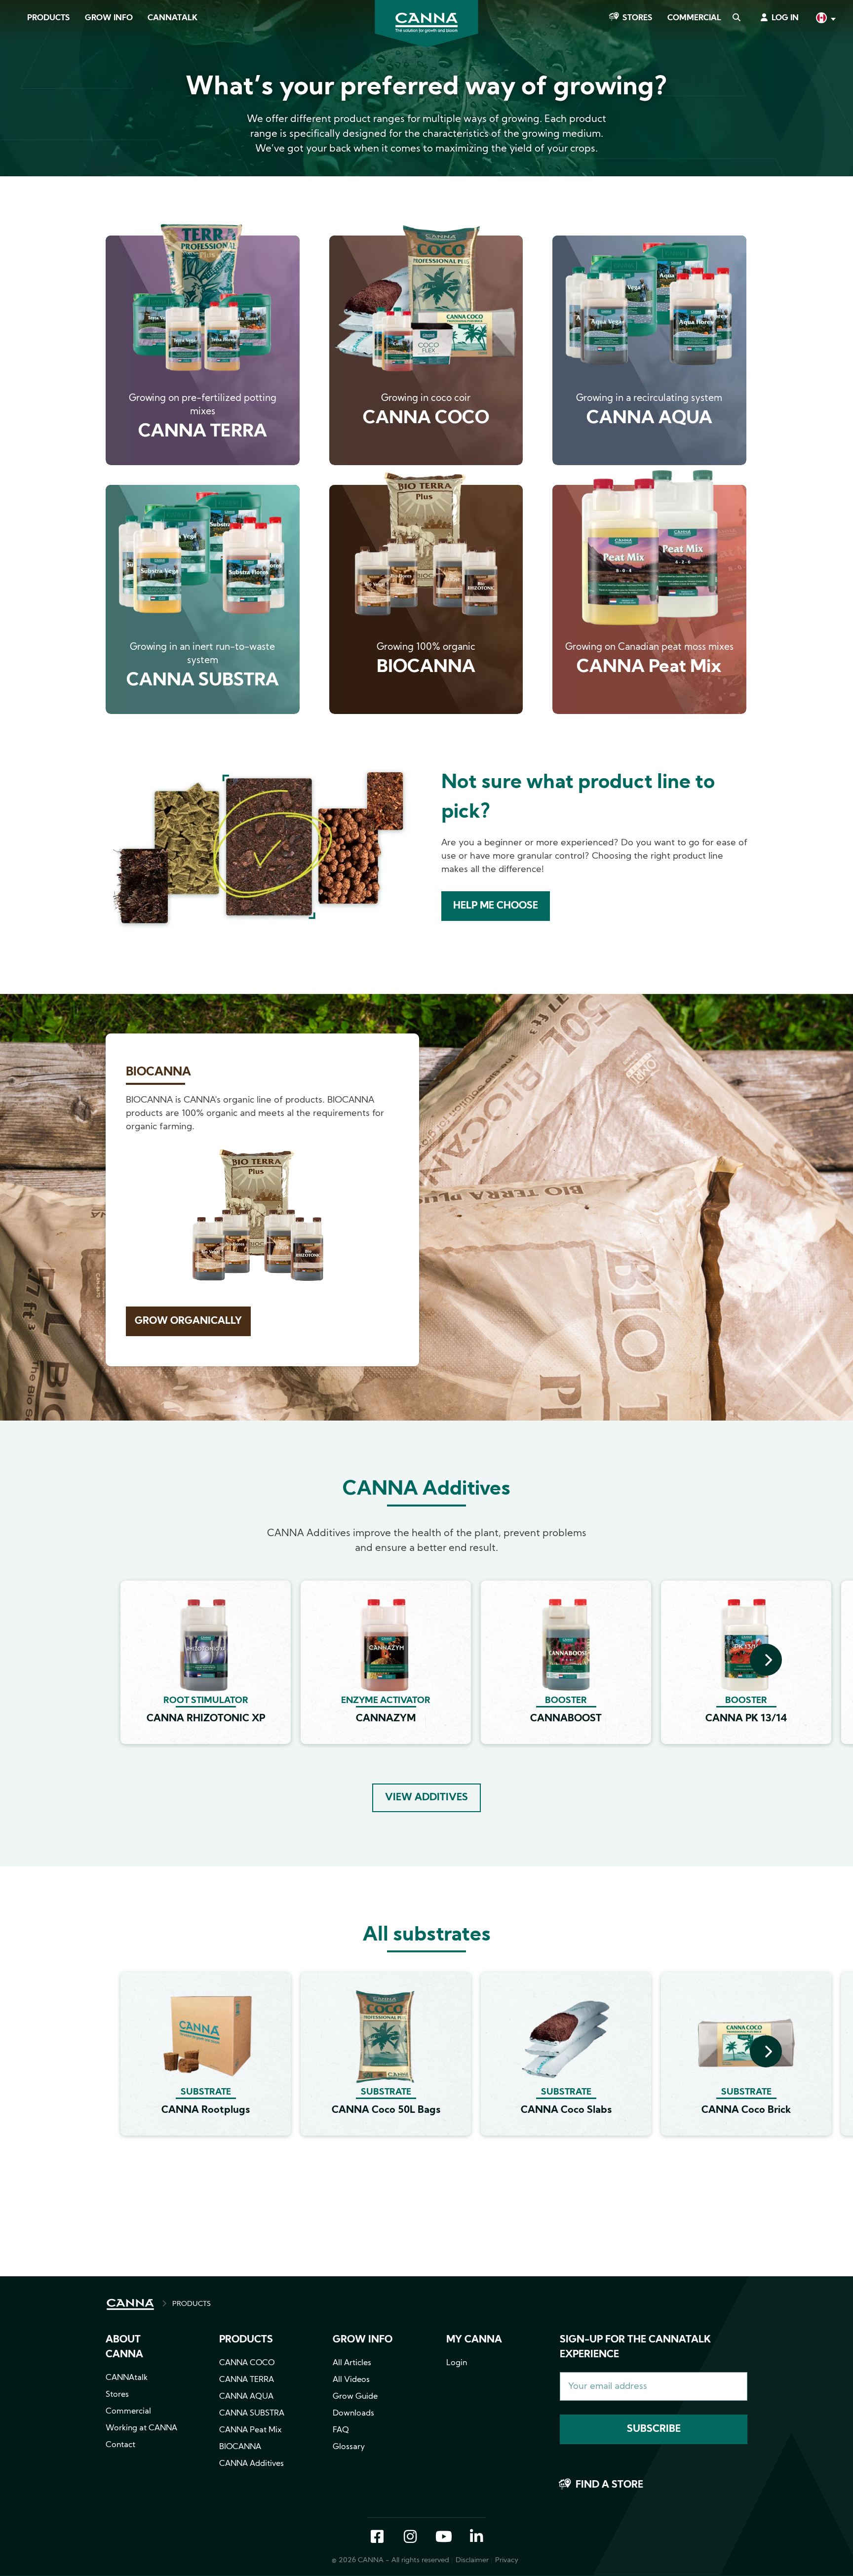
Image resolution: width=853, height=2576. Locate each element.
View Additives (426, 1798)
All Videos (351, 2380)
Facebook (377, 2537)
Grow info (363, 2340)
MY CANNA (474, 2340)
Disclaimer (472, 2560)
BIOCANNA (240, 2447)
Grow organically (188, 1321)
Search (736, 18)
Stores (638, 18)
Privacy (507, 2560)
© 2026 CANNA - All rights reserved (390, 2560)
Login (457, 2363)
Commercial (694, 18)
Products (49, 18)
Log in (785, 18)
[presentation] (766, 1660)
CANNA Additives (252, 2464)
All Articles (352, 2363)
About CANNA (124, 2347)
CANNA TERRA (247, 2380)
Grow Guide (355, 2397)
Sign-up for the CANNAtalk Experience (635, 2347)
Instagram (410, 2537)
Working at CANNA (141, 2428)
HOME (130, 2304)
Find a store (609, 2485)
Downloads (353, 2414)
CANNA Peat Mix (251, 2430)
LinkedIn (476, 2537)
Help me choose (496, 906)
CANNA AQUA (246, 2397)
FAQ (341, 2430)
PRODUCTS (192, 2304)
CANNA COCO (247, 2363)
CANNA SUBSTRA (252, 2414)
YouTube (443, 2537)
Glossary (349, 2447)
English (825, 19)
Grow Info (109, 18)
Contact (120, 2445)
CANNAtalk (173, 18)
